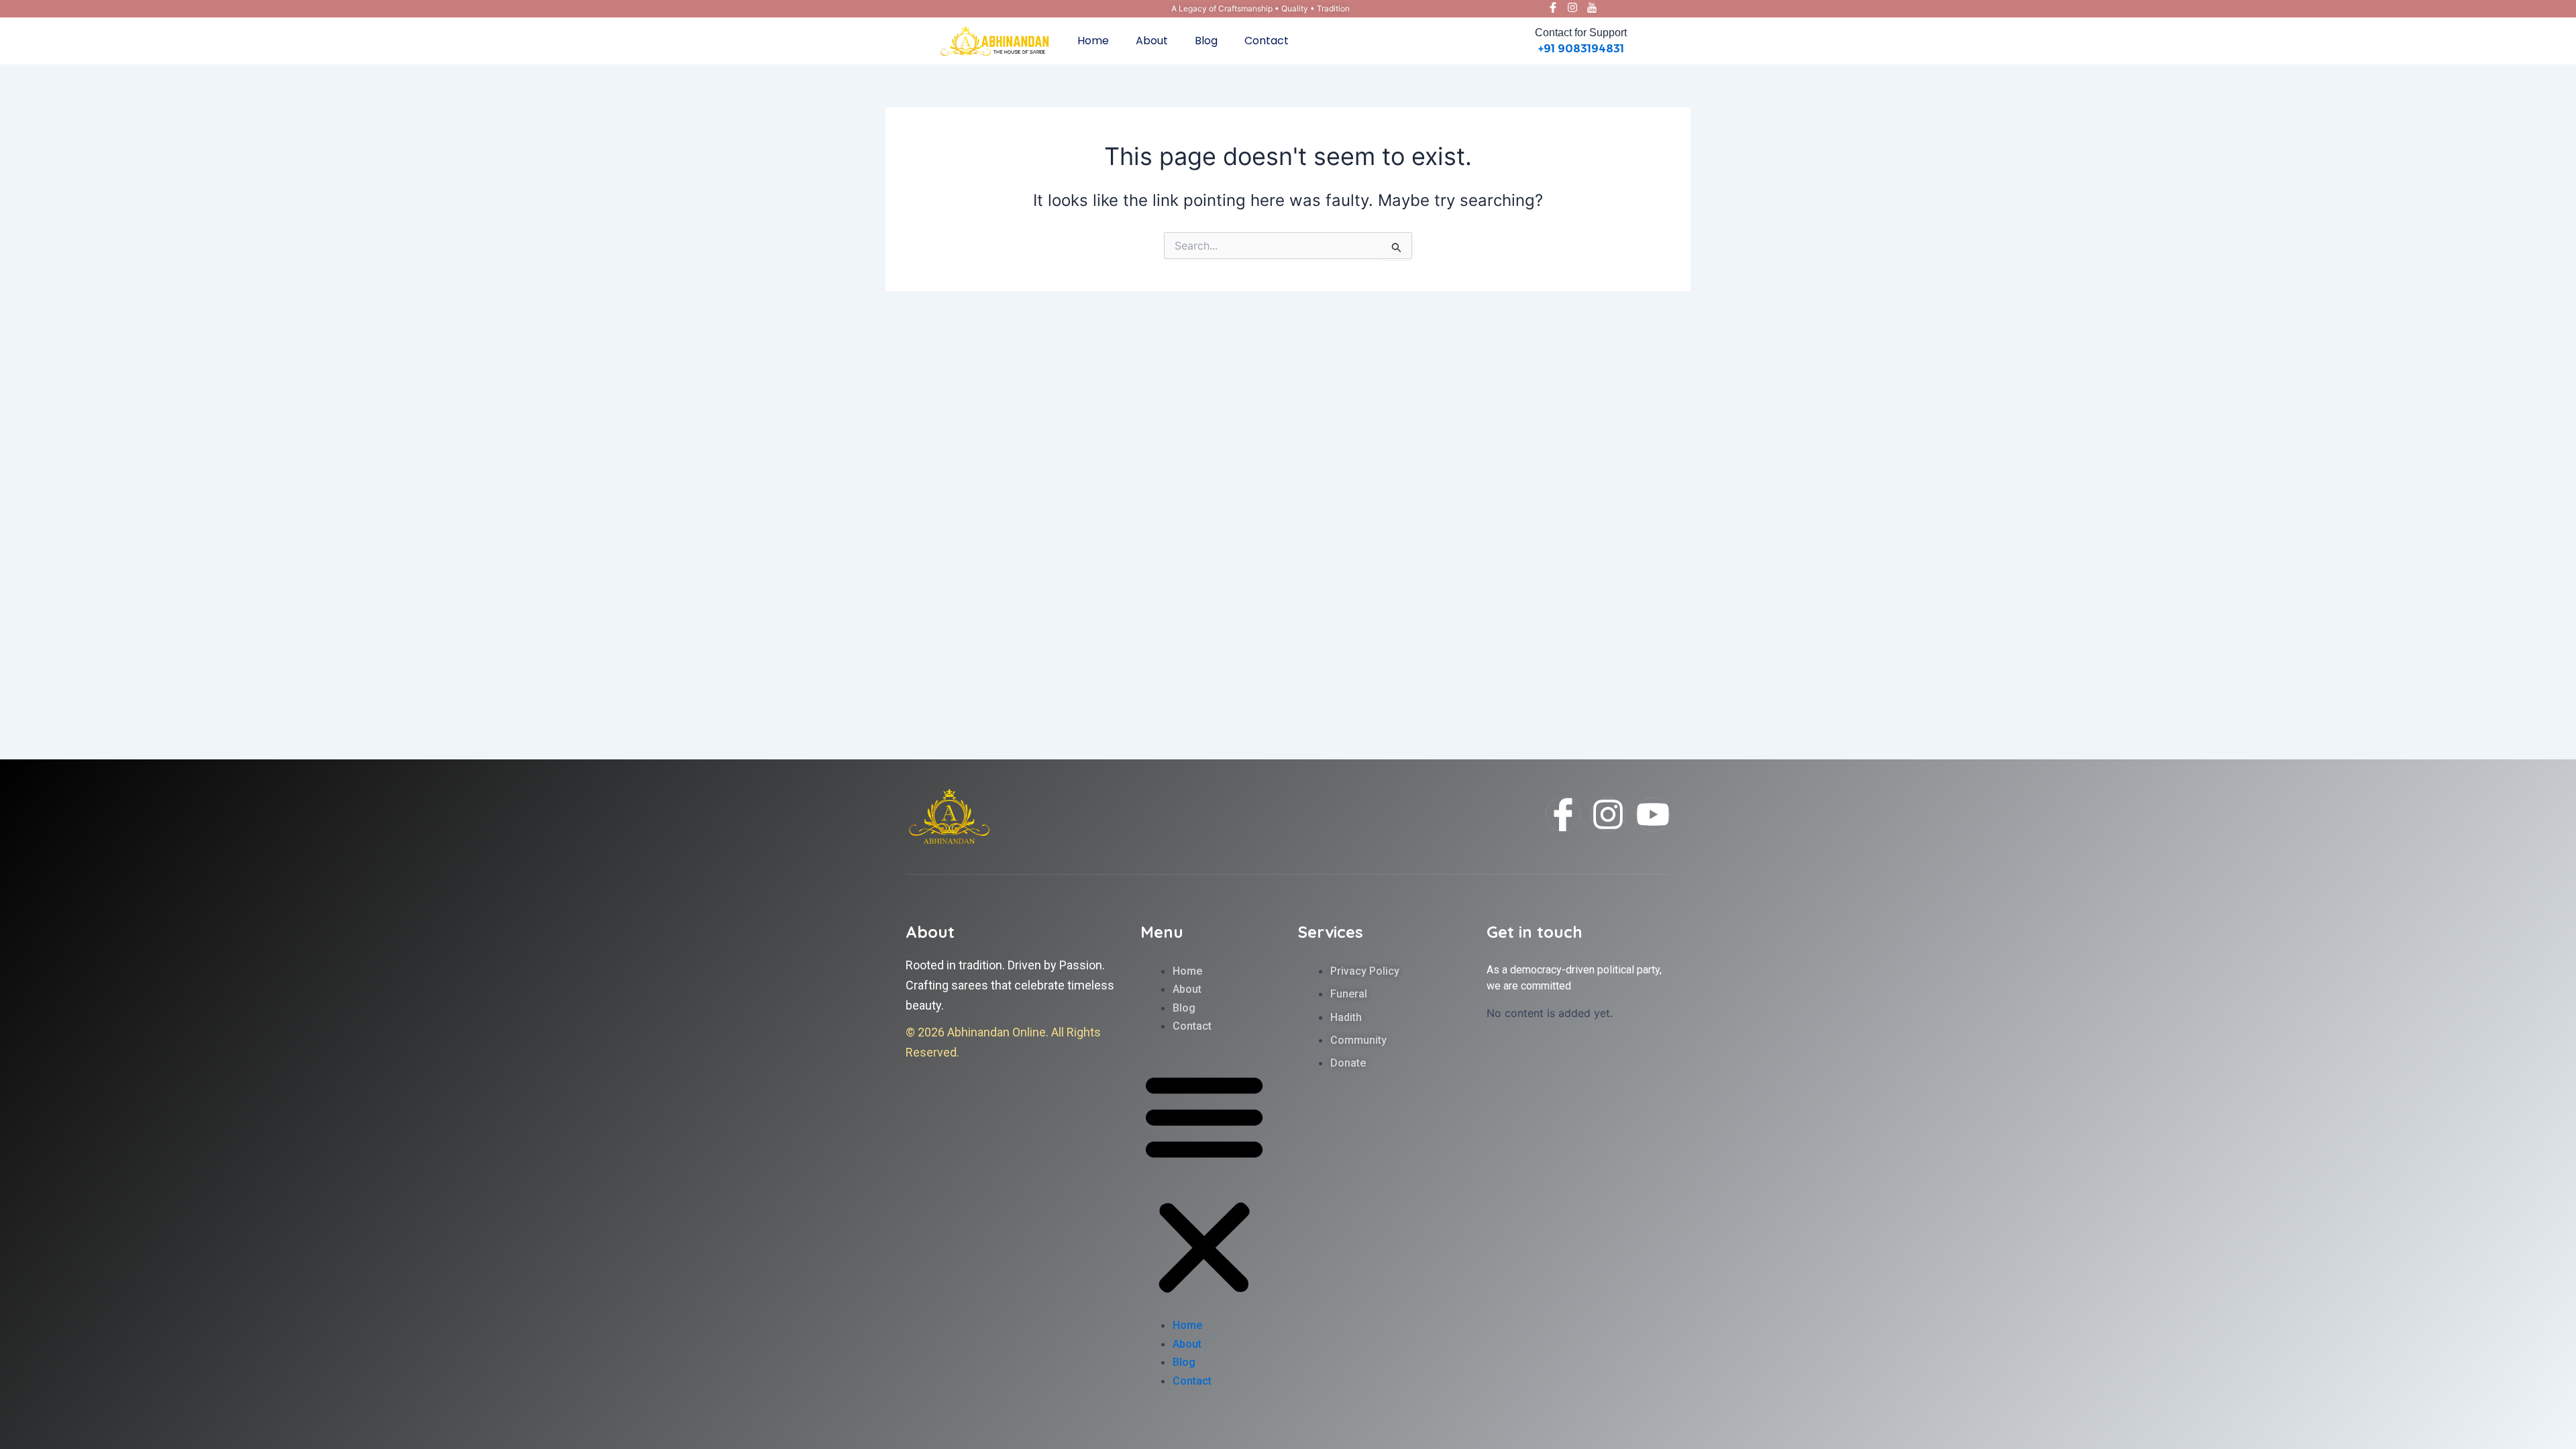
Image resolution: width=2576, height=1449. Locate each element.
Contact (1267, 41)
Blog (1206, 41)
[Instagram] (1572, 9)
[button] (1204, 1184)
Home (1093, 41)
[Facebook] (1553, 9)
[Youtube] (1592, 9)
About (1152, 41)
